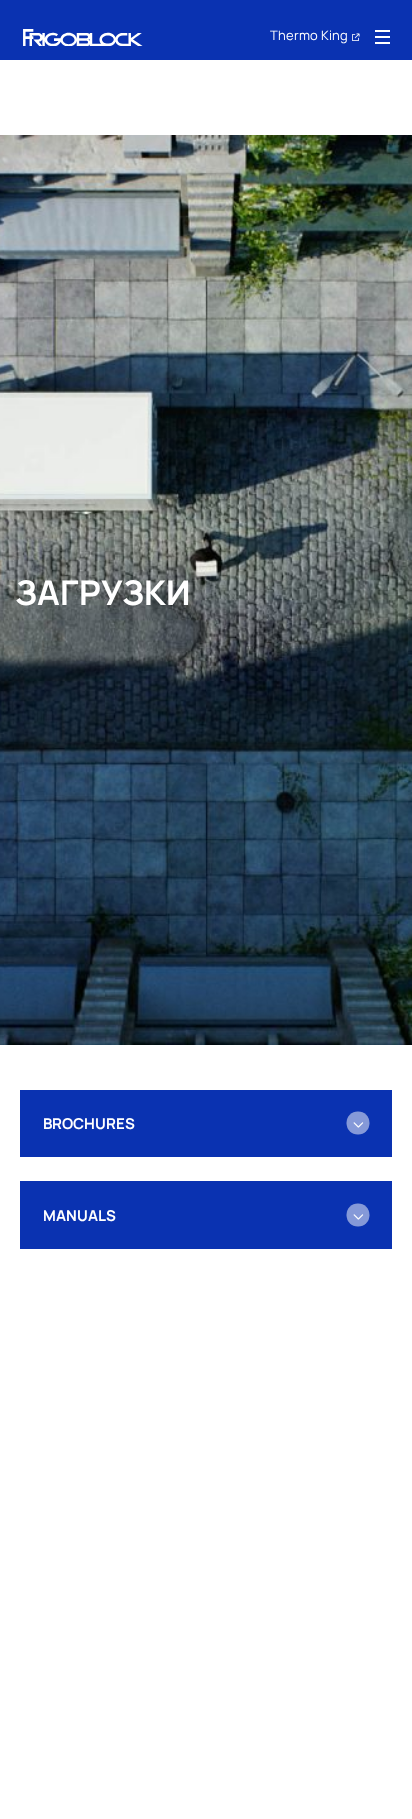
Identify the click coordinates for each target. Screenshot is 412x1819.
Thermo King (309, 34)
